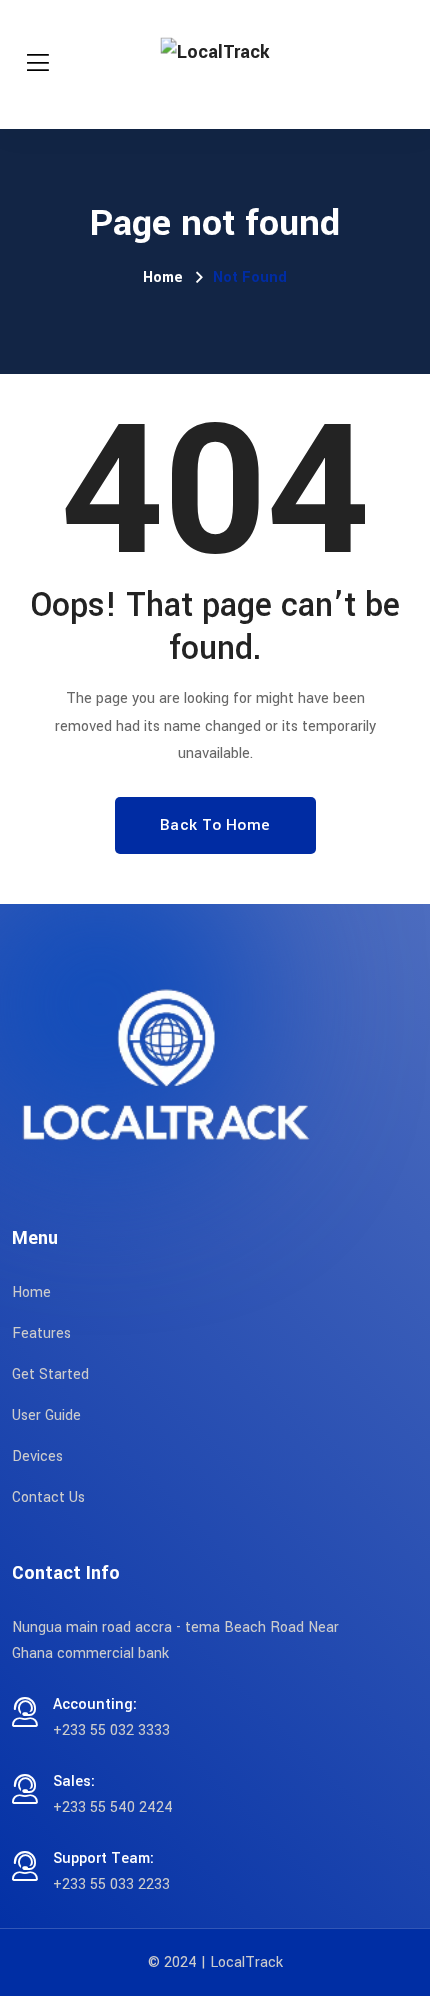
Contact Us (48, 1497)
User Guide (46, 1415)
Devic (30, 1456)
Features (41, 1333)
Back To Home (215, 825)
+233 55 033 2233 (111, 1884)
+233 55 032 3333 (111, 1730)
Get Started (50, 1374)
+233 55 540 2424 (113, 1807)
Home (163, 277)
